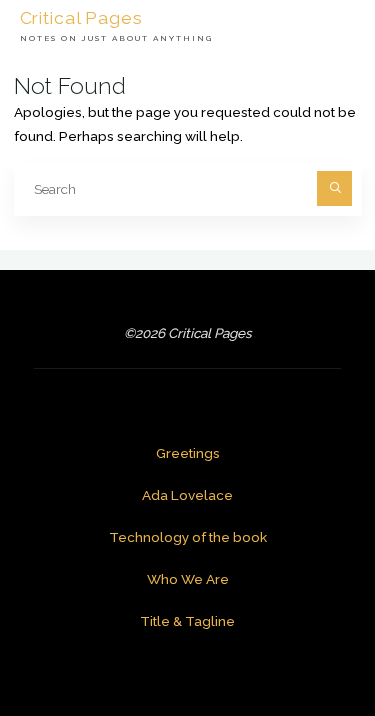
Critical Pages (81, 17)
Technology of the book (188, 537)
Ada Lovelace (187, 495)
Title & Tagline (187, 621)
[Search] (334, 188)
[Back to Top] (297, 638)
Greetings (188, 453)
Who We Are (188, 579)
